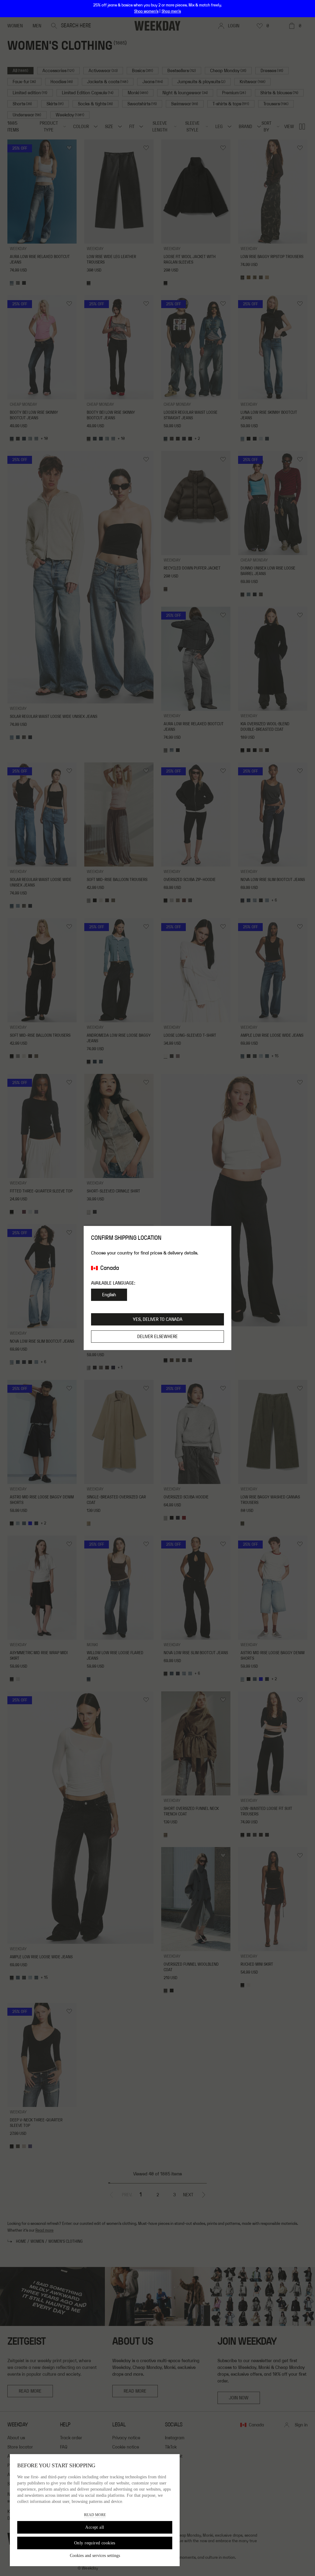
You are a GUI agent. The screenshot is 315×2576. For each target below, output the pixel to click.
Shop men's (171, 11)
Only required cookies (95, 2543)
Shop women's (146, 11)
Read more (95, 2515)
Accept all (95, 2527)
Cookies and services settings (95, 2556)
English (109, 1295)
